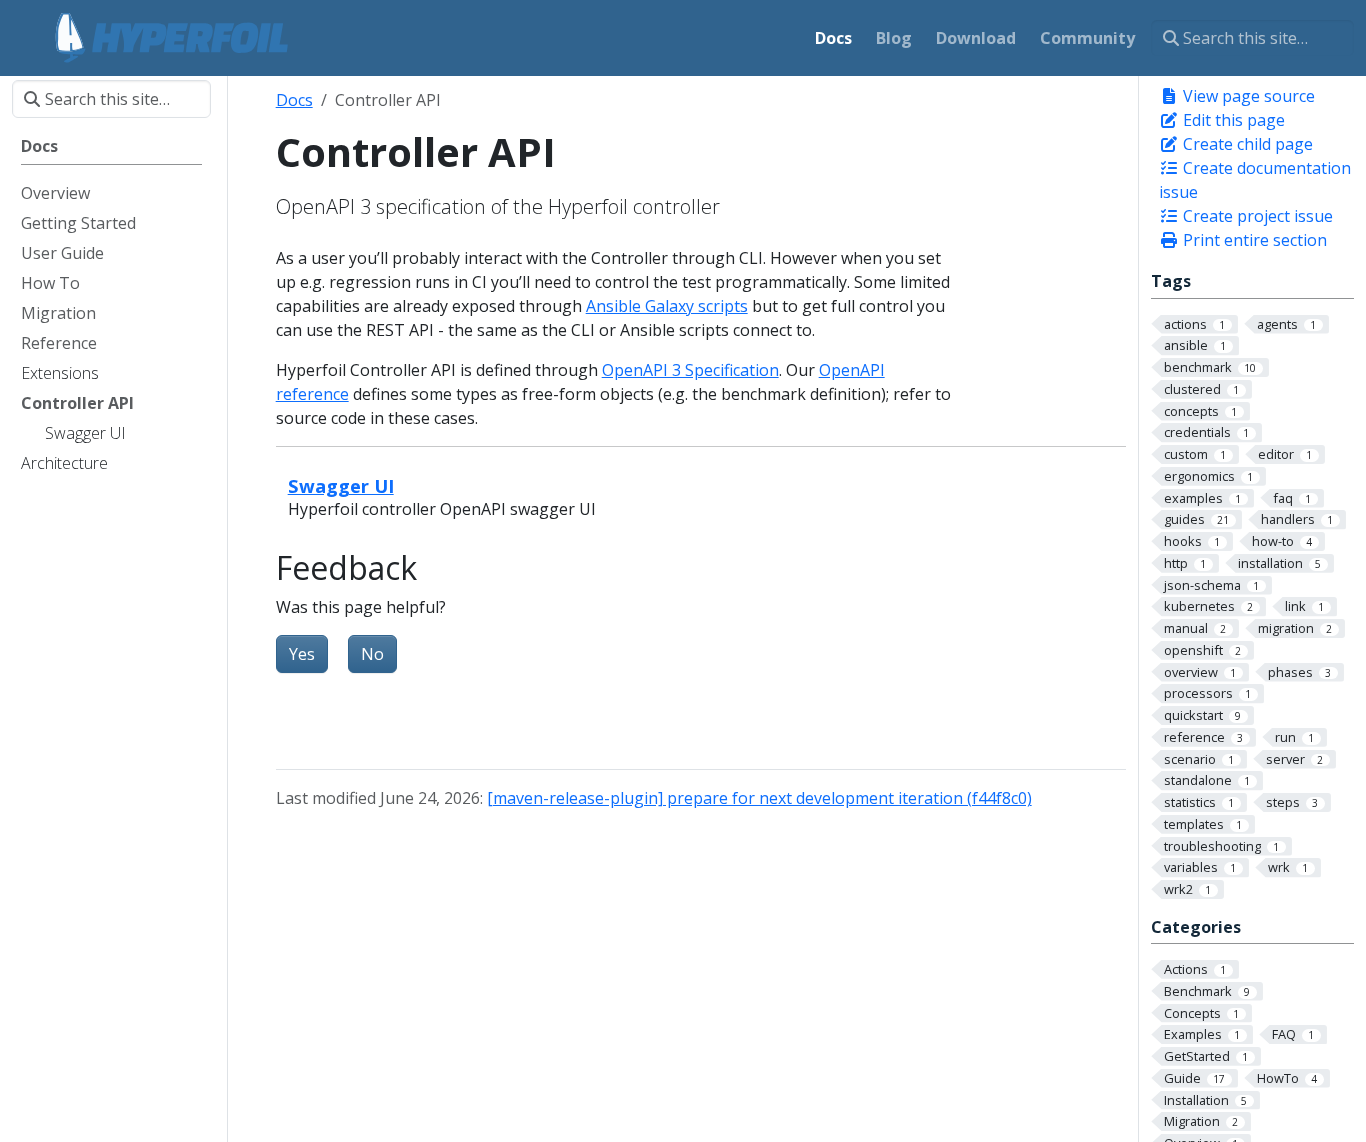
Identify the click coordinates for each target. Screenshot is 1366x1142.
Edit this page (1232, 120)
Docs (294, 100)
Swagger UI (341, 485)
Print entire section (1253, 240)
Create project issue (1256, 216)
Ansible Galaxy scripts (667, 306)
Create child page (1246, 144)
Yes (302, 654)
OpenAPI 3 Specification (690, 370)
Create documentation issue (1255, 180)
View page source (1247, 96)
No (372, 654)
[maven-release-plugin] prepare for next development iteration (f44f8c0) (759, 798)
